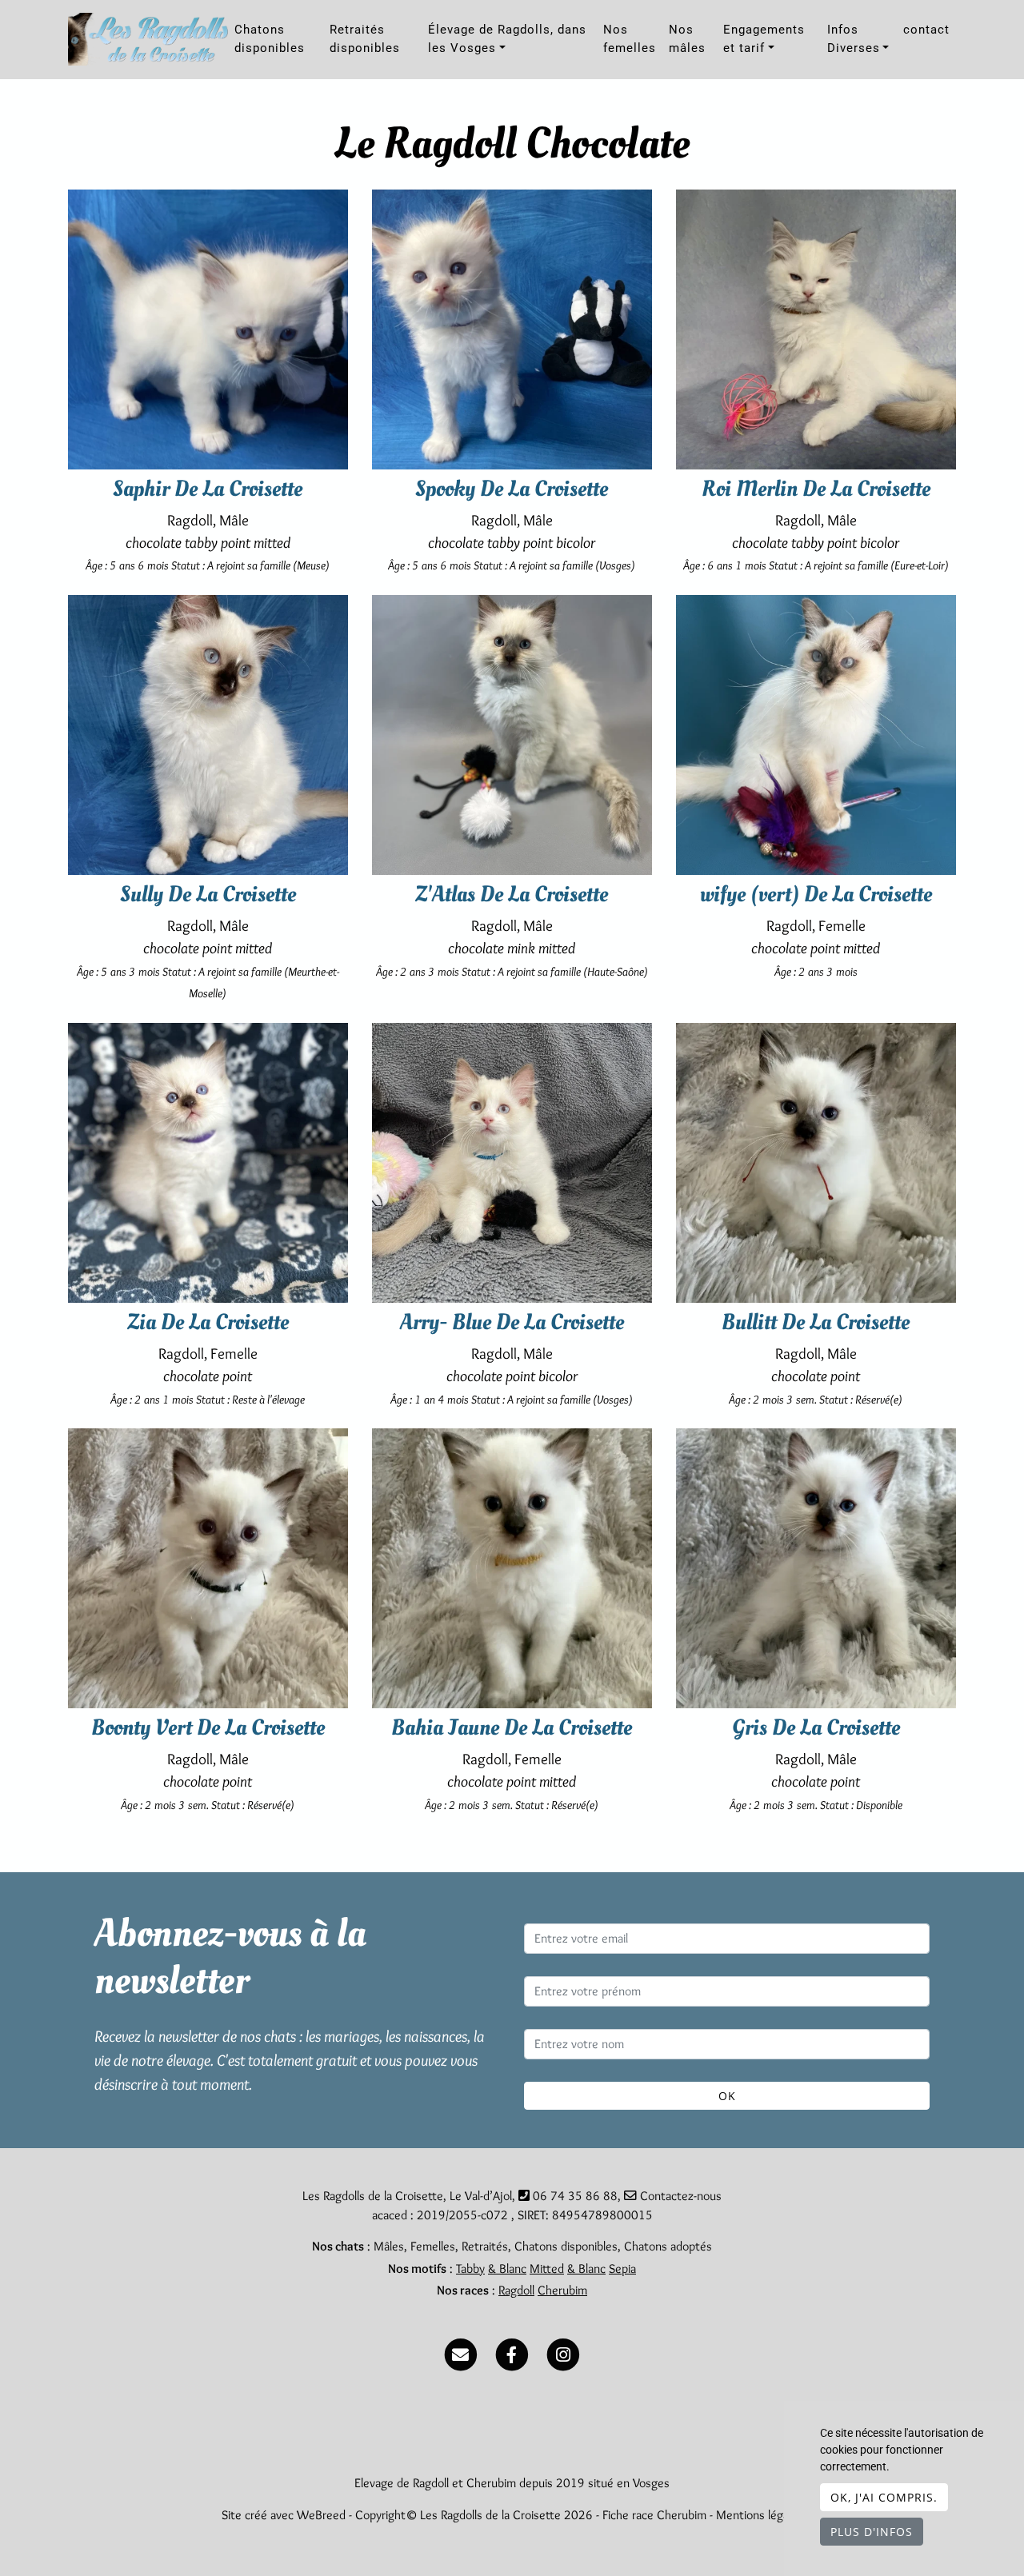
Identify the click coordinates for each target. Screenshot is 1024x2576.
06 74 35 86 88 (575, 2196)
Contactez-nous (679, 2196)
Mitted (547, 2268)
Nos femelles (630, 39)
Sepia (622, 2268)
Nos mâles (687, 39)
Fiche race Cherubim (654, 2515)
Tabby (470, 2268)
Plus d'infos (872, 2532)
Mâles (389, 2246)
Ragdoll (516, 2290)
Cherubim (562, 2290)
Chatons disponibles (270, 39)
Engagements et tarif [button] (764, 39)
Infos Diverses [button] (854, 39)
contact (926, 30)
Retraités (485, 2246)
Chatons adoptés (668, 2246)
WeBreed (321, 2515)
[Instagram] (563, 2352)
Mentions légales (760, 2515)
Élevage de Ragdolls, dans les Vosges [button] (507, 39)
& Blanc (507, 2268)
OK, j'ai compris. (884, 2497)
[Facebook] (512, 2352)
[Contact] (461, 2352)
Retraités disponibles (365, 39)
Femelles (433, 2246)
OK (727, 2096)
